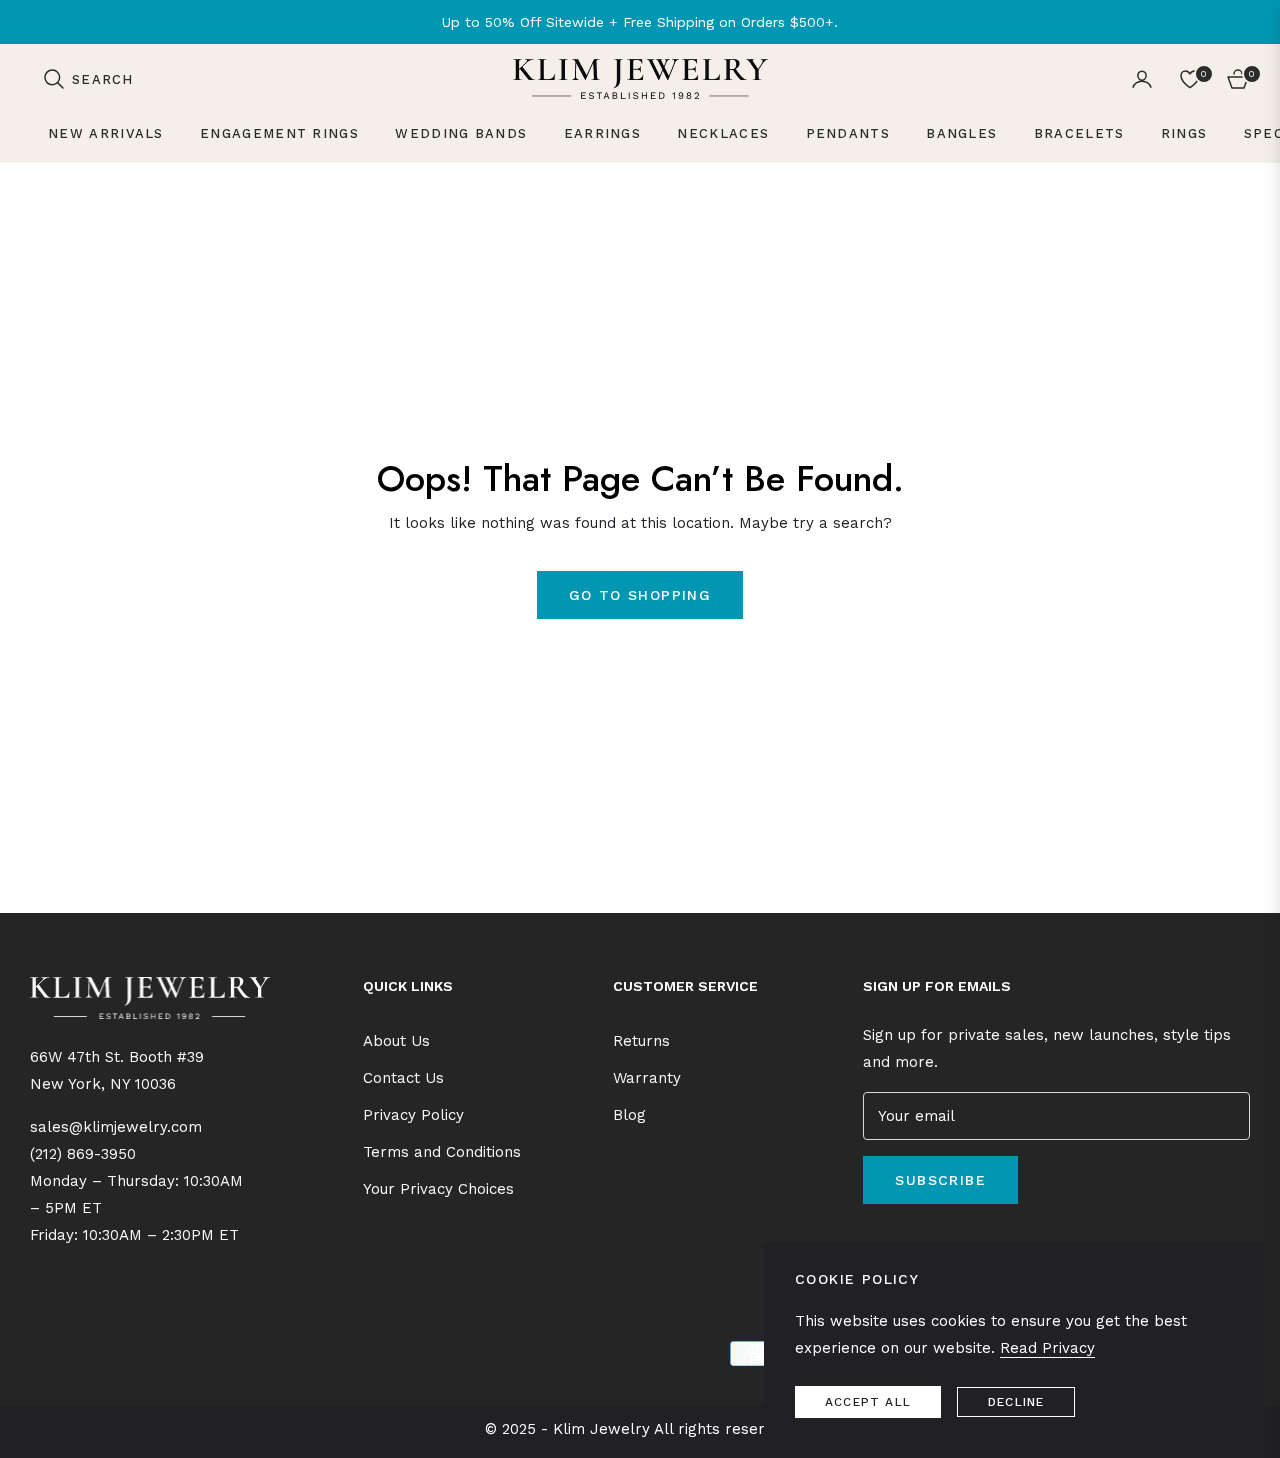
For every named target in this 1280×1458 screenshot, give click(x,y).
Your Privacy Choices (438, 1189)
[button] (88, 79)
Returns (641, 1041)
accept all (868, 1402)
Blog (629, 1115)
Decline (1016, 1402)
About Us (396, 1041)
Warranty (647, 1078)
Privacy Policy (413, 1115)
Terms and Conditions (442, 1152)
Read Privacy (1047, 1348)
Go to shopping (640, 595)
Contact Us (403, 1078)
